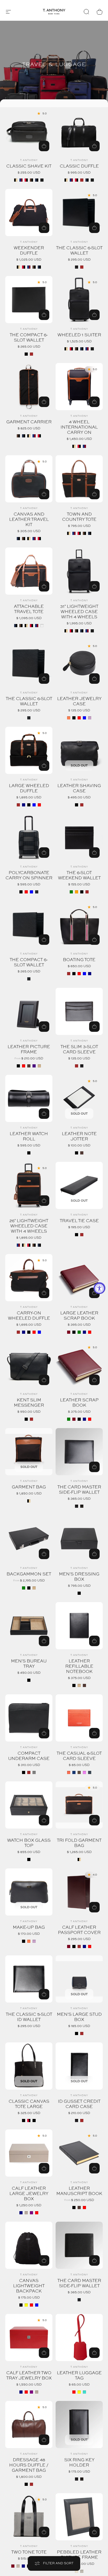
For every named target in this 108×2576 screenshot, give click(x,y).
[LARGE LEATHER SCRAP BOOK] (79, 1278)
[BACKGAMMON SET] (29, 1539)
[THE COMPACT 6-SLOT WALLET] (29, 924)
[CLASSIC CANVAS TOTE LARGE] (29, 2066)
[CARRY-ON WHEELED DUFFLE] (29, 1278)
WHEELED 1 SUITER (79, 335)
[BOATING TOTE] (79, 924)
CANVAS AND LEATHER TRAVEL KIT (29, 520)
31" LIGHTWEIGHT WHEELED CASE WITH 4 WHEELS (79, 612)
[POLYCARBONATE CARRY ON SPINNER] (29, 837)
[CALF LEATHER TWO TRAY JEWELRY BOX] (29, 2338)
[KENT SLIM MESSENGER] (29, 1365)
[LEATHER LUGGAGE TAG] (79, 2338)
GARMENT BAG (29, 1487)
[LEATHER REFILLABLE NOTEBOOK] (79, 1626)
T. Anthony (29, 160)
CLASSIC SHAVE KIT (29, 166)
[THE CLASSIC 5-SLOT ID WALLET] (29, 1979)
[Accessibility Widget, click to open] (99, 1288)
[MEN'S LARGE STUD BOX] (79, 1979)
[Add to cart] (44, 679)
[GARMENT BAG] (29, 1452)
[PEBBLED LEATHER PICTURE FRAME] (79, 2517)
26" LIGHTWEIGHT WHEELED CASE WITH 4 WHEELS (29, 1226)
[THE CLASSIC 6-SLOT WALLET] (29, 663)
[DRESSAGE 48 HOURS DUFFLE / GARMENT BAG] (29, 2425)
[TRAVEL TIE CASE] (79, 1185)
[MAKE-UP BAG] (29, 1892)
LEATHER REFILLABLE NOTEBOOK (79, 1667)
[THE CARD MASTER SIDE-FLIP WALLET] (79, 1452)
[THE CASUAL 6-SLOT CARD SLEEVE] (79, 1718)
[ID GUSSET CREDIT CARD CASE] (79, 2066)
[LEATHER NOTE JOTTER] (79, 1098)
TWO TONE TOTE (29, 2552)
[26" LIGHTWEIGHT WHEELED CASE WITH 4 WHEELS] (29, 1185)
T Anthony (79, 693)
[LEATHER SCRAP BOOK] (79, 1365)
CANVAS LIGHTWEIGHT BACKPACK (29, 2286)
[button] (8, 12)
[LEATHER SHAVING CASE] (79, 750)
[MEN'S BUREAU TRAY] (29, 1626)
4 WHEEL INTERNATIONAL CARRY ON (79, 427)
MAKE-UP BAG (29, 1928)
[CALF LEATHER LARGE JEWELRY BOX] (29, 2153)
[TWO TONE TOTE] (29, 2517)
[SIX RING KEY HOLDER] (79, 2425)
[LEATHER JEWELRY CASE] (79, 663)
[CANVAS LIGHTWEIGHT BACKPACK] (29, 2245)
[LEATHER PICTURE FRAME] (29, 1011)
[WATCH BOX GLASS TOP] (29, 1805)
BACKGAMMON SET (29, 1574)
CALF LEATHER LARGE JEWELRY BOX (29, 2194)
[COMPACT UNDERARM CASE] (29, 1718)
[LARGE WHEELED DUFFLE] (29, 750)
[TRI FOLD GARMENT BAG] (79, 1805)
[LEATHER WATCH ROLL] (29, 1098)
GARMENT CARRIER (29, 422)
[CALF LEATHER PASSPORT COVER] (79, 1892)
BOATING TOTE (79, 960)
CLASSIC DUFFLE (79, 166)
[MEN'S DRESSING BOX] (79, 1539)
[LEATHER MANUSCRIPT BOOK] (79, 2153)
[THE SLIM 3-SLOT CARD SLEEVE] (79, 1011)
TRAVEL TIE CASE (79, 1221)
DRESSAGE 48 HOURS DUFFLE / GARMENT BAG (29, 2465)
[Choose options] (94, 679)
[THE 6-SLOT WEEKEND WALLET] (79, 837)
